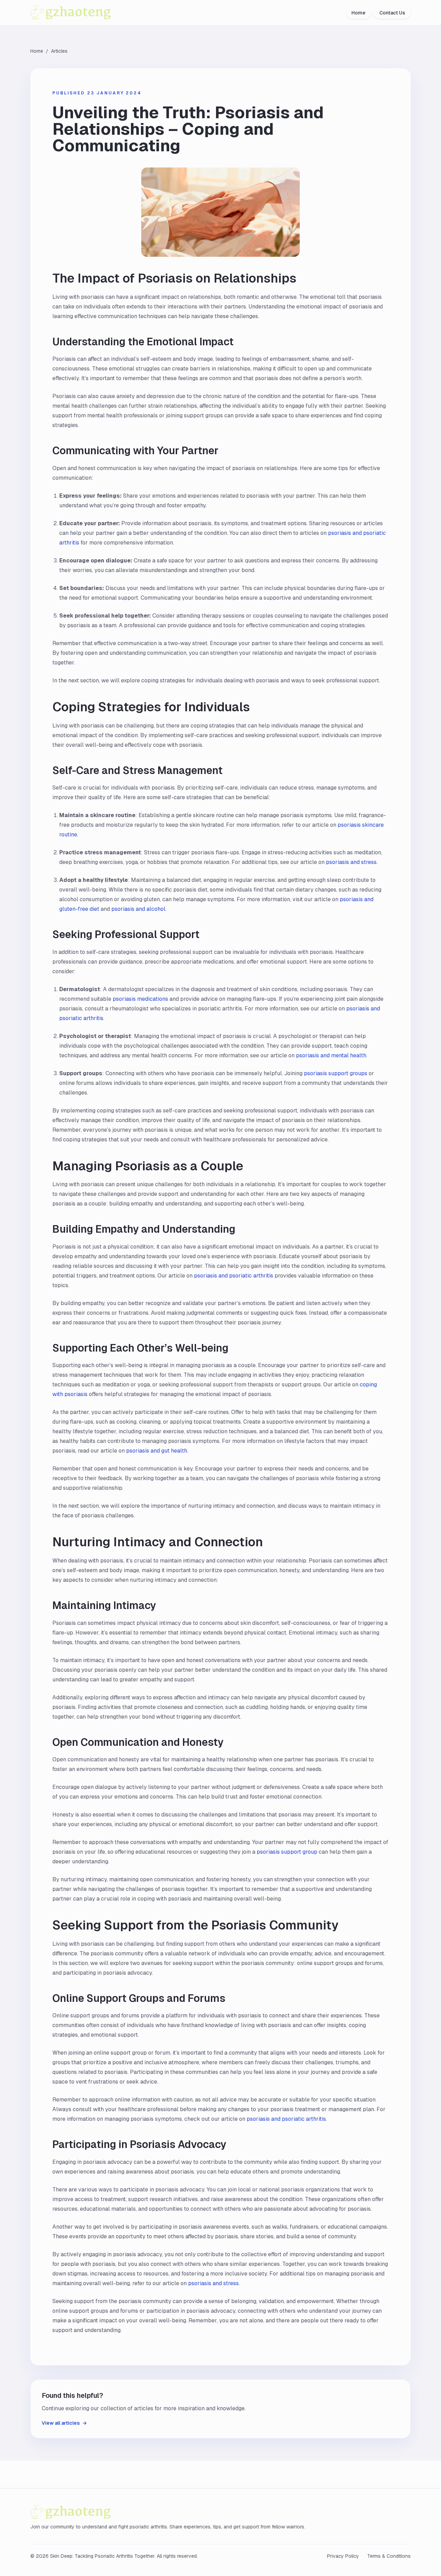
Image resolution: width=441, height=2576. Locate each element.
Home (358, 13)
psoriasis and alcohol (138, 909)
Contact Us (392, 13)
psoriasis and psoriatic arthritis (234, 1276)
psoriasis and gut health (157, 1451)
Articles (59, 51)
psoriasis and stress (351, 862)
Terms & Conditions (389, 2556)
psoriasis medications (140, 999)
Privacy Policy (343, 2556)
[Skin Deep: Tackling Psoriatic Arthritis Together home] (90, 13)
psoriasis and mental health (331, 1055)
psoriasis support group (287, 1852)
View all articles (64, 2423)
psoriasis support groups (336, 1073)
